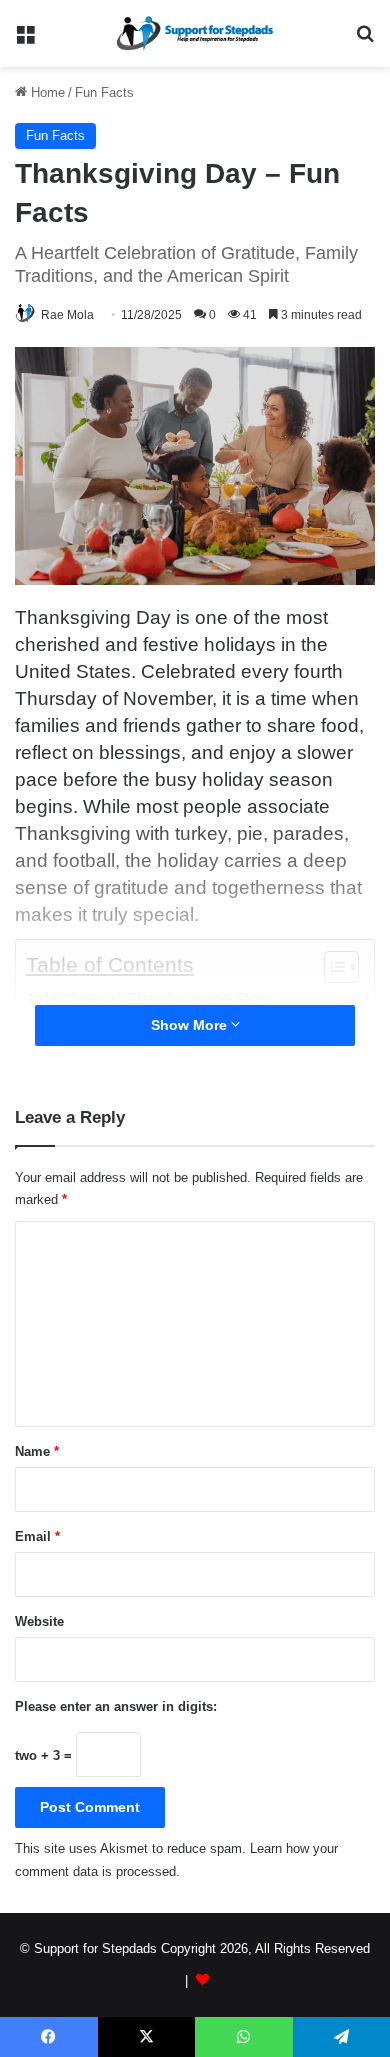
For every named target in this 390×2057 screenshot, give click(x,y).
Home (46, 92)
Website (39, 1621)
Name (37, 1451)
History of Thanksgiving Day (157, 999)
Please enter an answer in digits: (116, 1706)
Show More (191, 1025)
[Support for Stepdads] (195, 33)
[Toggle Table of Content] (331, 967)
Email (37, 1536)
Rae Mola (67, 315)
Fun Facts (104, 92)
